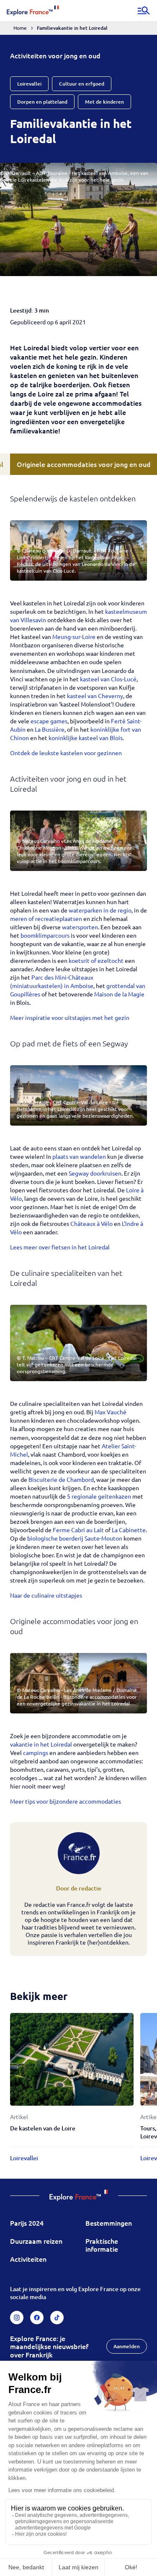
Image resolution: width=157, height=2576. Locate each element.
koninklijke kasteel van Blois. (86, 738)
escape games (49, 721)
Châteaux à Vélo (91, 1223)
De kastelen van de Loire (43, 2128)
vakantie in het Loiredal (41, 1744)
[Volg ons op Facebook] (37, 2318)
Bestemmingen (109, 2223)
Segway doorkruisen (95, 1173)
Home (20, 28)
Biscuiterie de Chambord (61, 1479)
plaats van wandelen (80, 1156)
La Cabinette (129, 1530)
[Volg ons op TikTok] (57, 2318)
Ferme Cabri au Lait (79, 1530)
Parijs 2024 (27, 2223)
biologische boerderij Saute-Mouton (75, 1538)
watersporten (80, 927)
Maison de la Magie (119, 994)
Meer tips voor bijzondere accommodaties (66, 1801)
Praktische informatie (102, 2245)
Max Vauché (111, 1412)
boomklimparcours (45, 935)
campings (36, 1752)
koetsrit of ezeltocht (96, 960)
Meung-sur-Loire (73, 636)
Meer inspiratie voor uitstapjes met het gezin (70, 1017)
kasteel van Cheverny (95, 696)
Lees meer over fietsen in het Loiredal (60, 1247)
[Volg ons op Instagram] (17, 2318)
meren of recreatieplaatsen (46, 918)
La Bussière (50, 729)
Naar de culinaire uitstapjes (46, 1595)
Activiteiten (28, 2259)
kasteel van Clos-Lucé (108, 679)
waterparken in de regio (100, 910)
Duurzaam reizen (36, 2241)
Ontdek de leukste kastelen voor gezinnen (66, 753)
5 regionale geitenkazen (99, 1496)
